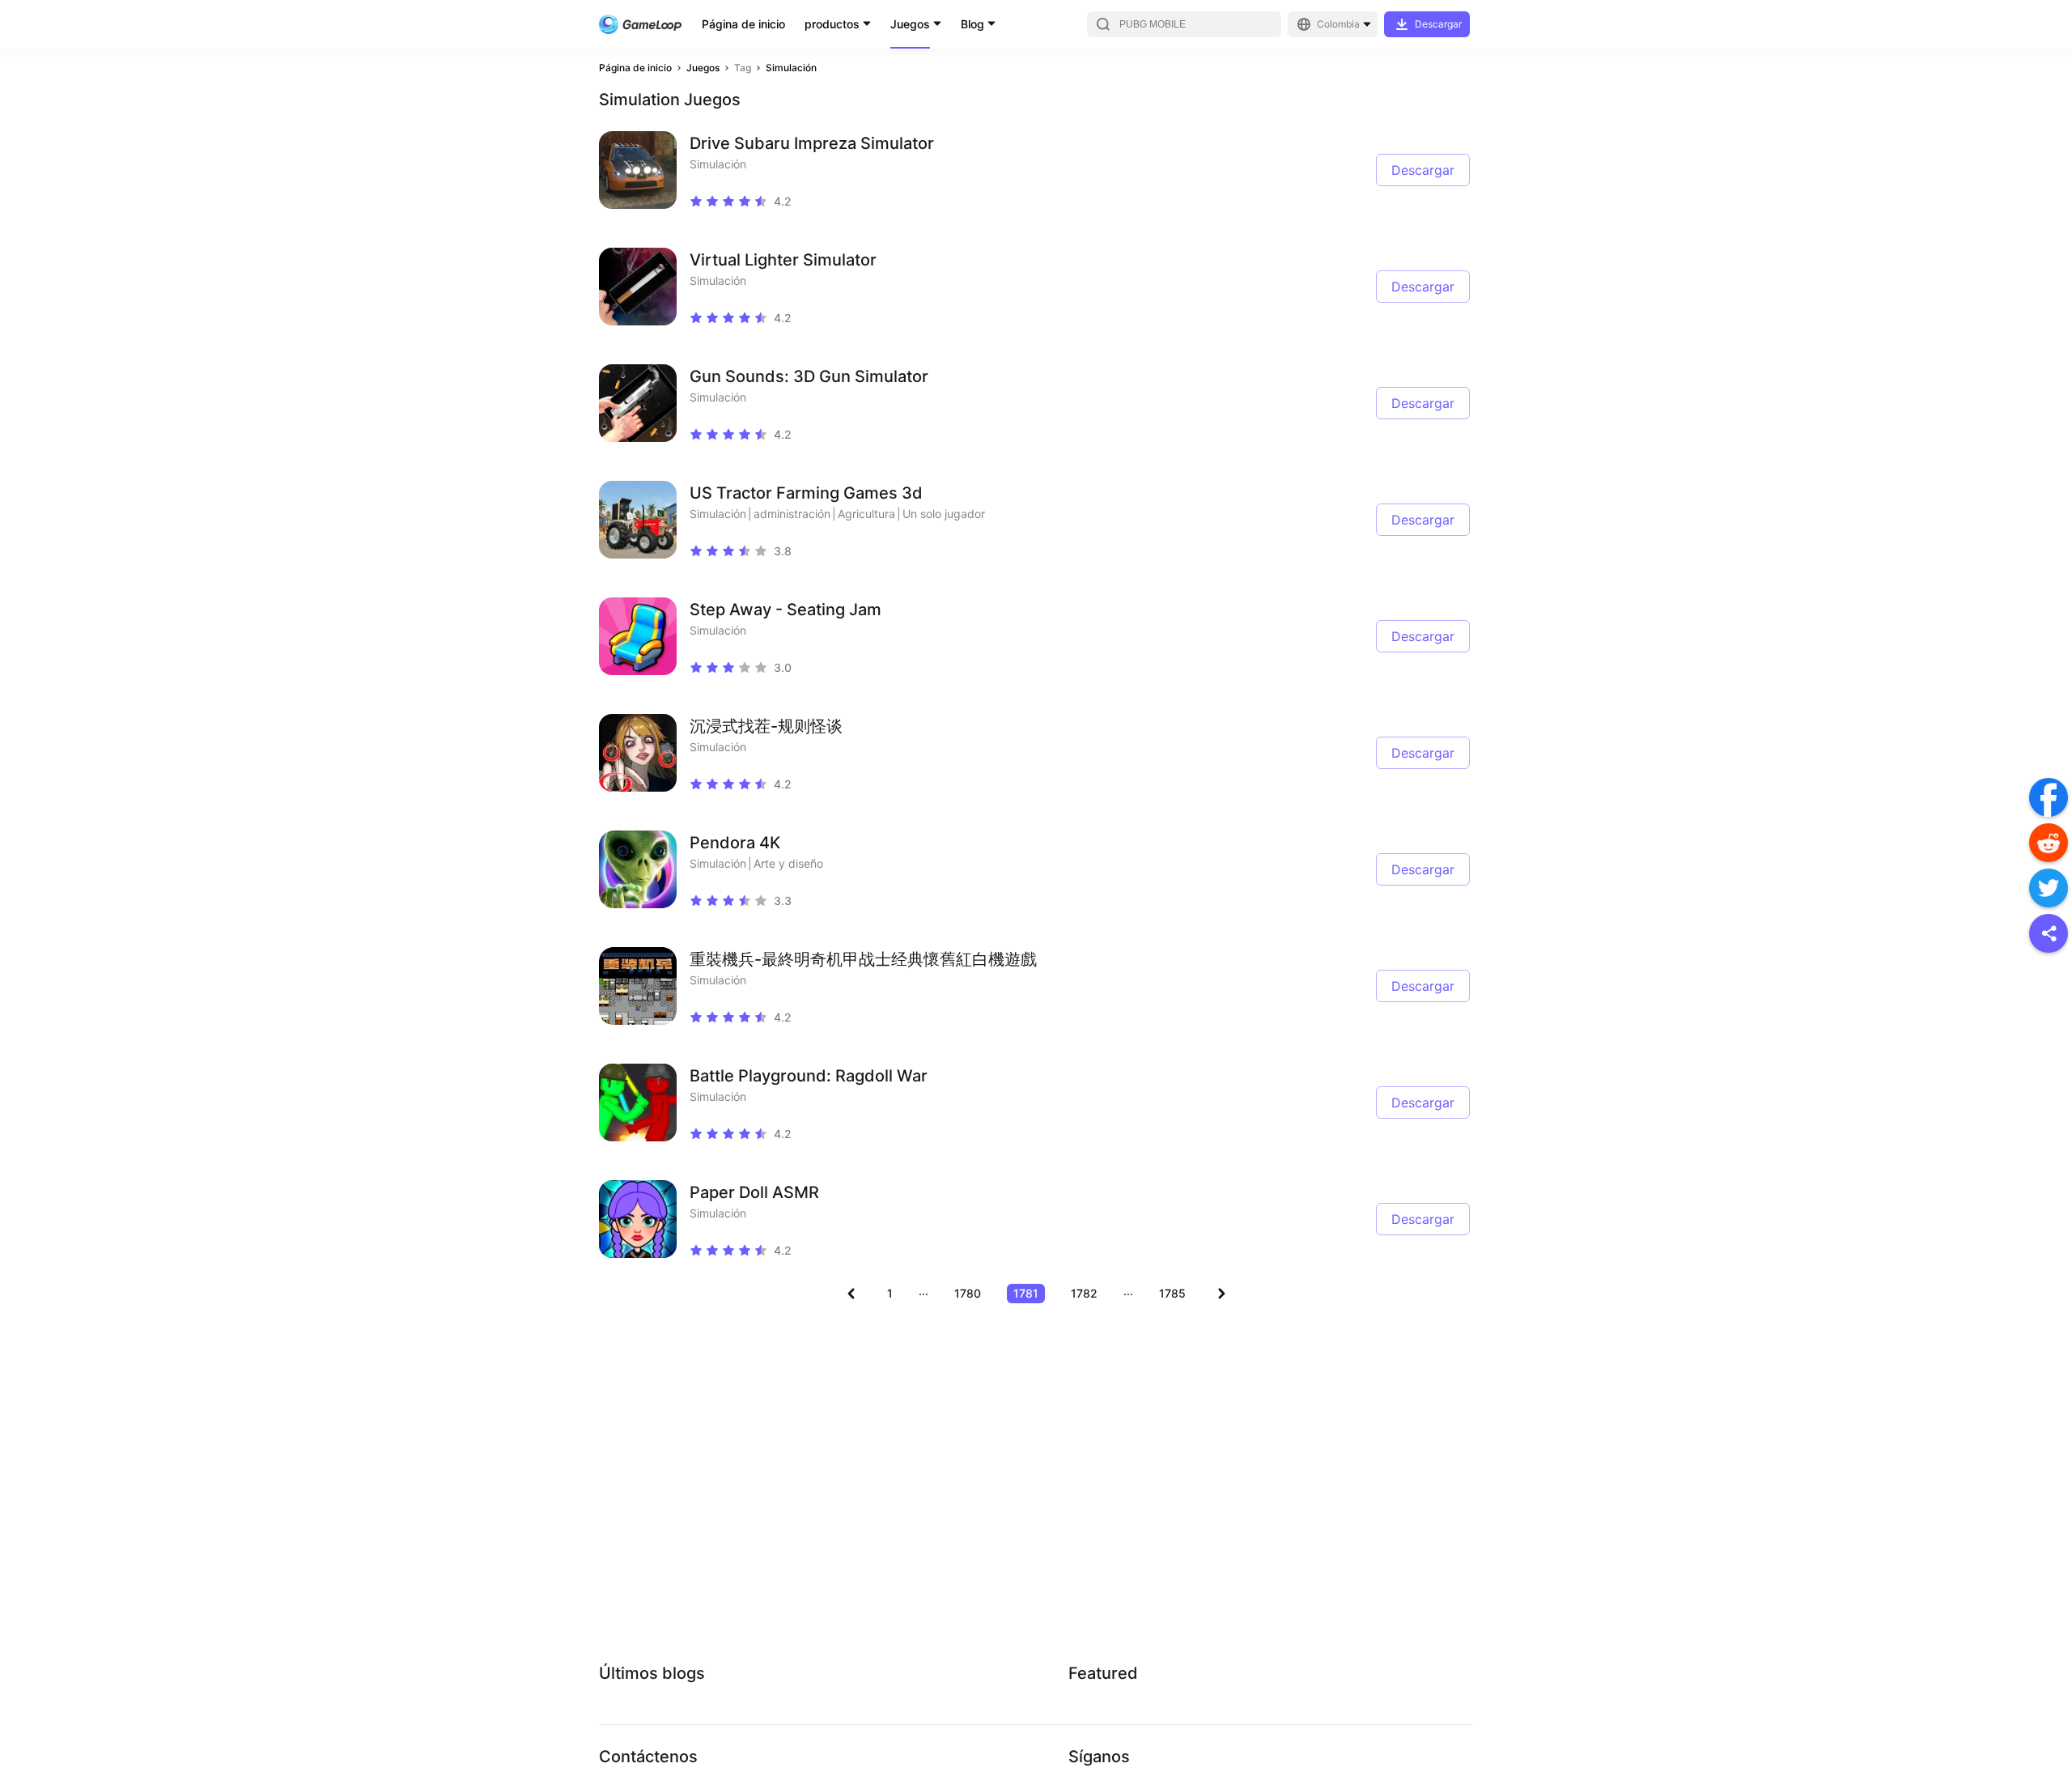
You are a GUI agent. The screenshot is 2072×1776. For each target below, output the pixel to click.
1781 (1026, 1293)
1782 (1084, 1293)
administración (792, 514)
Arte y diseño (788, 863)
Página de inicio (743, 24)
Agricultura (866, 514)
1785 (1172, 1293)
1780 (968, 1293)
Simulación (791, 68)
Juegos (910, 24)
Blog (972, 24)
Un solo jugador (944, 514)
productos (832, 24)
